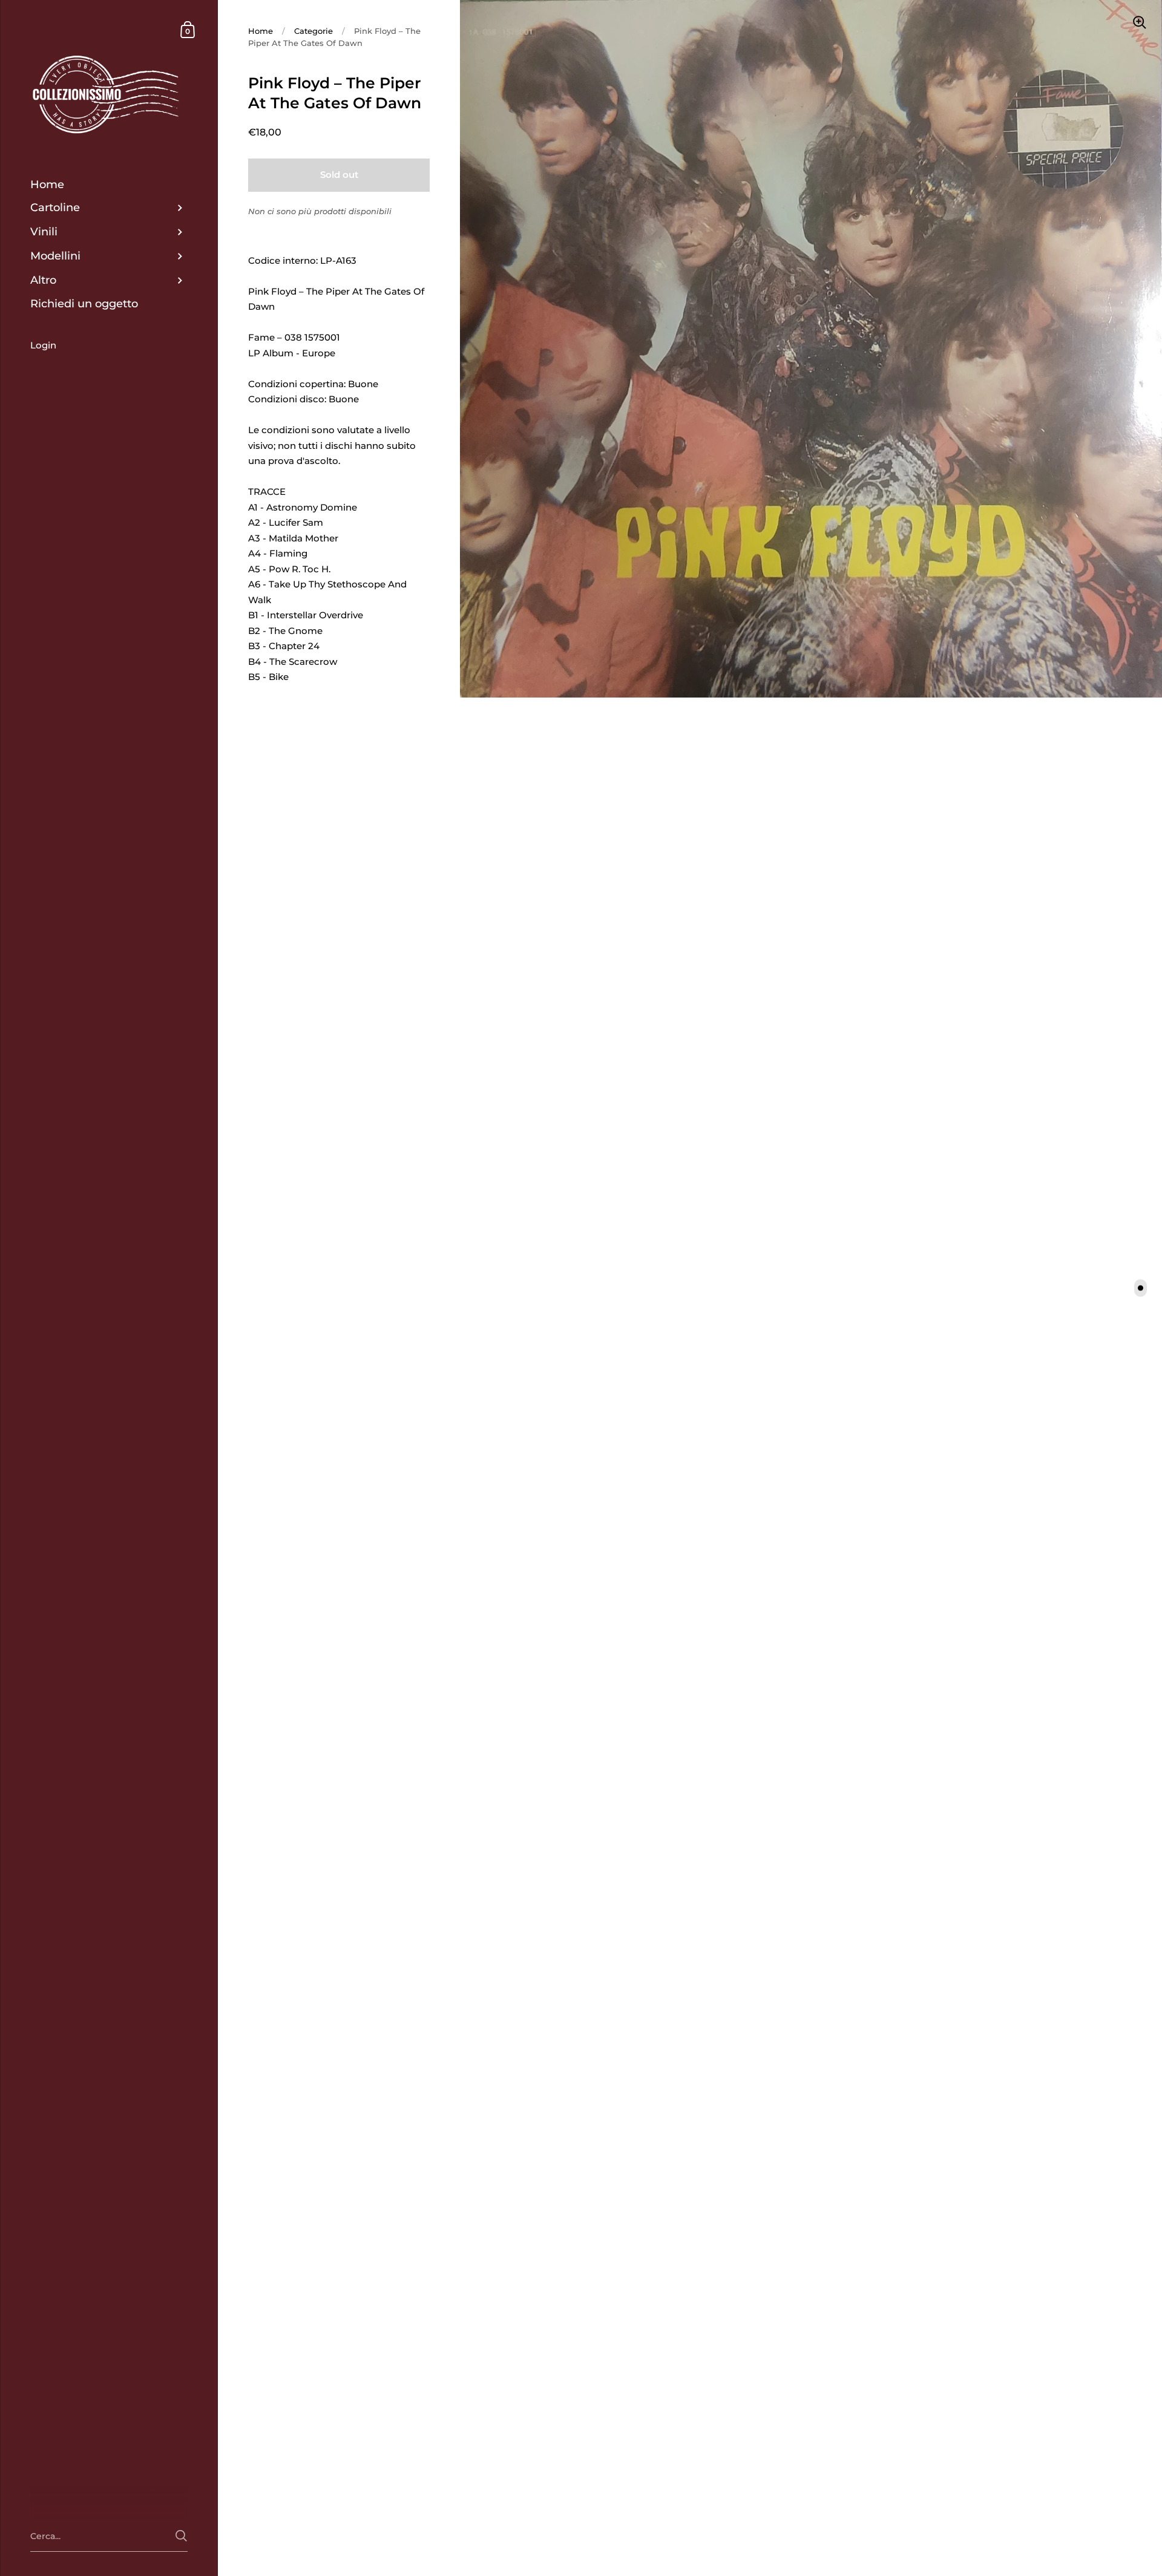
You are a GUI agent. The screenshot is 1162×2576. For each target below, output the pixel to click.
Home (261, 31)
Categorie (313, 31)
